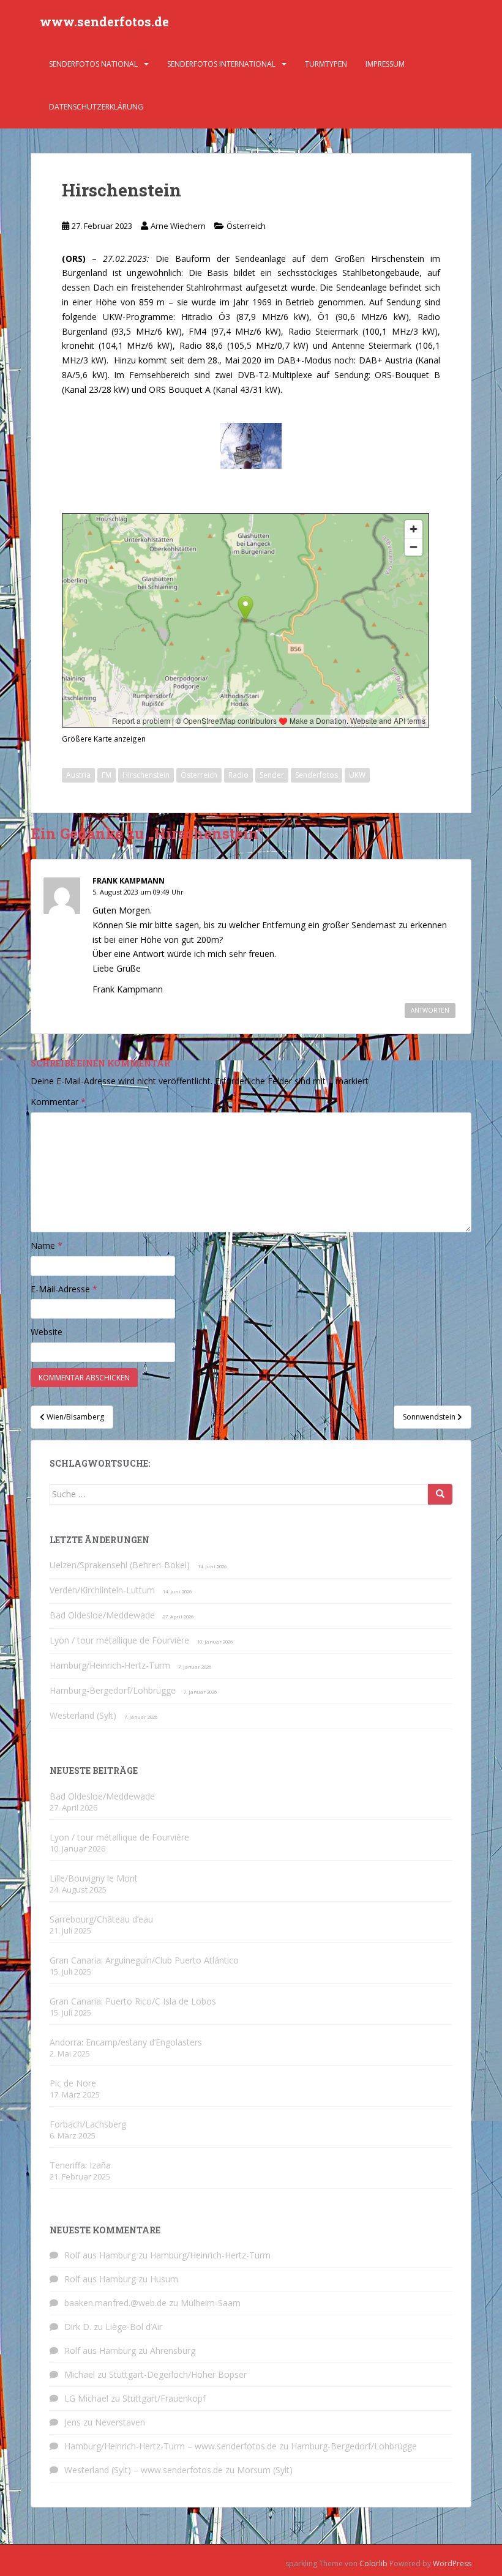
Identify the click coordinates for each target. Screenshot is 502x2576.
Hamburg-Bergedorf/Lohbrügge (113, 1690)
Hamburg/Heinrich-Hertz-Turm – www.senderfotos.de (170, 2446)
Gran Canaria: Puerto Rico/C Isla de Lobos (133, 2001)
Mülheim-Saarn (211, 2303)
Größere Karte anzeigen (104, 739)
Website (47, 1332)
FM (107, 775)
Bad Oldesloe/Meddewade (102, 1615)
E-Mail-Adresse (64, 1289)
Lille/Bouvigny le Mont (94, 1878)
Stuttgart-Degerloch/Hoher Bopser (178, 2374)
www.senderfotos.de (104, 21)
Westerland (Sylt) (83, 1715)
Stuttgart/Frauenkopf (164, 2398)
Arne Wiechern (178, 226)
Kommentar (58, 1102)
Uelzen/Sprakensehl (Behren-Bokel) (120, 1565)
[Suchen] (440, 1494)
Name (47, 1245)
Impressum (385, 64)
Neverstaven (120, 2422)
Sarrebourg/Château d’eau (101, 1919)
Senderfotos (317, 775)
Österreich (246, 226)
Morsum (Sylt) (265, 2470)
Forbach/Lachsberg (88, 2124)
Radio (238, 775)
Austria (78, 775)
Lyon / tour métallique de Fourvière (119, 1640)
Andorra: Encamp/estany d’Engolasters (126, 2042)
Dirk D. (78, 2327)
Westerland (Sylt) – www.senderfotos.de (144, 2470)
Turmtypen (326, 64)
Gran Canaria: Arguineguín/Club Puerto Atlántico (144, 1960)
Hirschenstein (146, 775)
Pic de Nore (73, 2083)
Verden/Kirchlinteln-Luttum (102, 1590)
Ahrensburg (173, 2351)
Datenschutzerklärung (96, 107)
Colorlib (373, 2563)
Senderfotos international (221, 64)
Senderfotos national (93, 64)
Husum (164, 2279)
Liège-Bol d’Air (134, 2327)
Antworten (430, 1010)
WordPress (452, 2563)
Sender (272, 775)
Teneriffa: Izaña (80, 2165)
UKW (357, 775)
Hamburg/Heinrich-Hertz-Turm (110, 1665)
